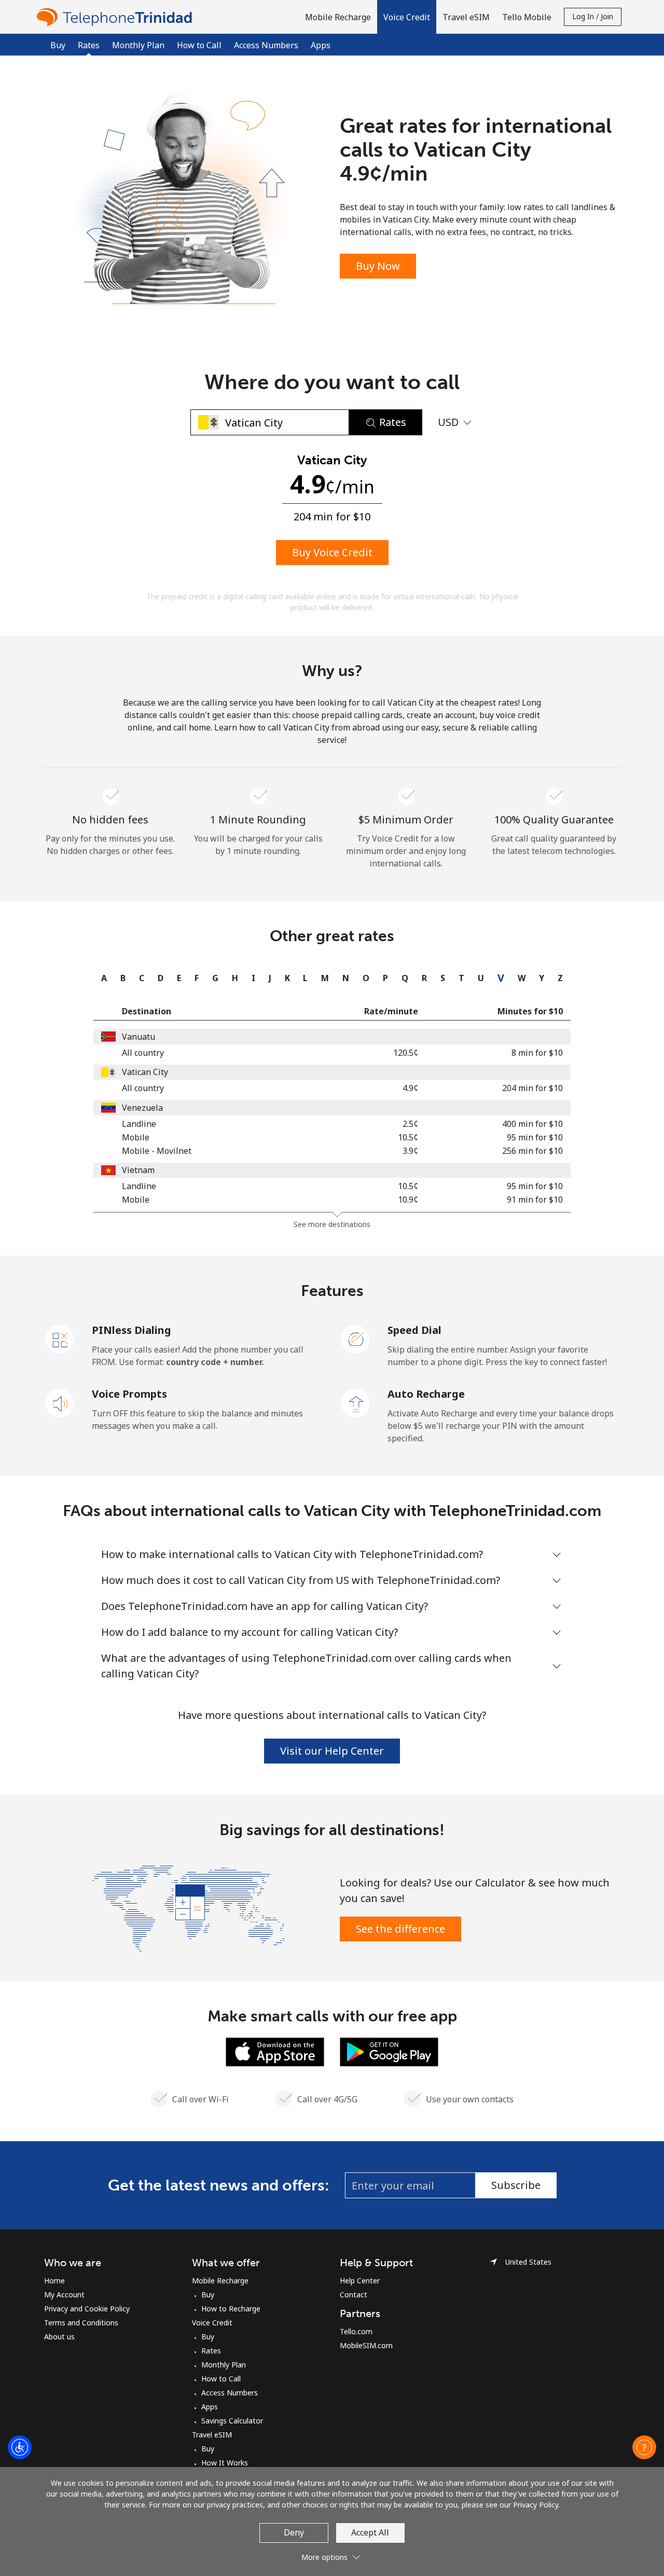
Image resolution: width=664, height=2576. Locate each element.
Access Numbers (266, 45)
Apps (321, 45)
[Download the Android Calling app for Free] (389, 2051)
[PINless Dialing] (60, 1339)
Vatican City (145, 1072)
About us (59, 2337)
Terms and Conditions (81, 2323)
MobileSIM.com (366, 2345)
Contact (354, 2295)
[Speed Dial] (356, 1339)
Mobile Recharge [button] (338, 17)
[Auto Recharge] (356, 1402)
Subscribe (516, 2185)
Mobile (136, 1137)
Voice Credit (212, 2323)
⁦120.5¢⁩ (406, 1053)
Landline (139, 1124)
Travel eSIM (212, 2435)
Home (54, 2281)
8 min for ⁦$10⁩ (537, 1053)
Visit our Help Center (332, 1751)
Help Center (360, 2281)
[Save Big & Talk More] (188, 1908)
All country (143, 1053)
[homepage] (117, 17)
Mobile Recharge (220, 2281)
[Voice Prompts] (60, 1402)
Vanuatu (139, 1037)
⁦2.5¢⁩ (410, 1124)
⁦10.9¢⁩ (408, 1200)
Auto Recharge (426, 1394)
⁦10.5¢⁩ (408, 1137)
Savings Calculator (232, 2421)
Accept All (370, 2532)
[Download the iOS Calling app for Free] (275, 2051)
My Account (64, 2295)
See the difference (400, 1929)
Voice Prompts (129, 1394)
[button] (407, 17)
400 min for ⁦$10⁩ (532, 1124)
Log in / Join (593, 16)
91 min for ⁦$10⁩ (535, 1200)
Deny (294, 2532)
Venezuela (142, 1108)
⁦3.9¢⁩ (410, 1151)
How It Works (225, 2463)
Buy (58, 45)
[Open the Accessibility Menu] (20, 2447)
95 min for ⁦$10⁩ (535, 1137)
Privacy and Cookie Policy (87, 2309)
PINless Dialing (132, 1330)
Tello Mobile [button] (527, 17)
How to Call (199, 45)
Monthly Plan (138, 45)
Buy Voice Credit (332, 552)
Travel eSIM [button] (466, 17)
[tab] (101, 978)
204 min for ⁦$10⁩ (532, 1088)
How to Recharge (231, 2309)
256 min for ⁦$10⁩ (532, 1151)
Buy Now (378, 266)
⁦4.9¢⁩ (410, 1088)
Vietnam (138, 1170)
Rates (211, 2351)
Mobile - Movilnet (157, 1151)
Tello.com (356, 2331)
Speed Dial (414, 1330)
